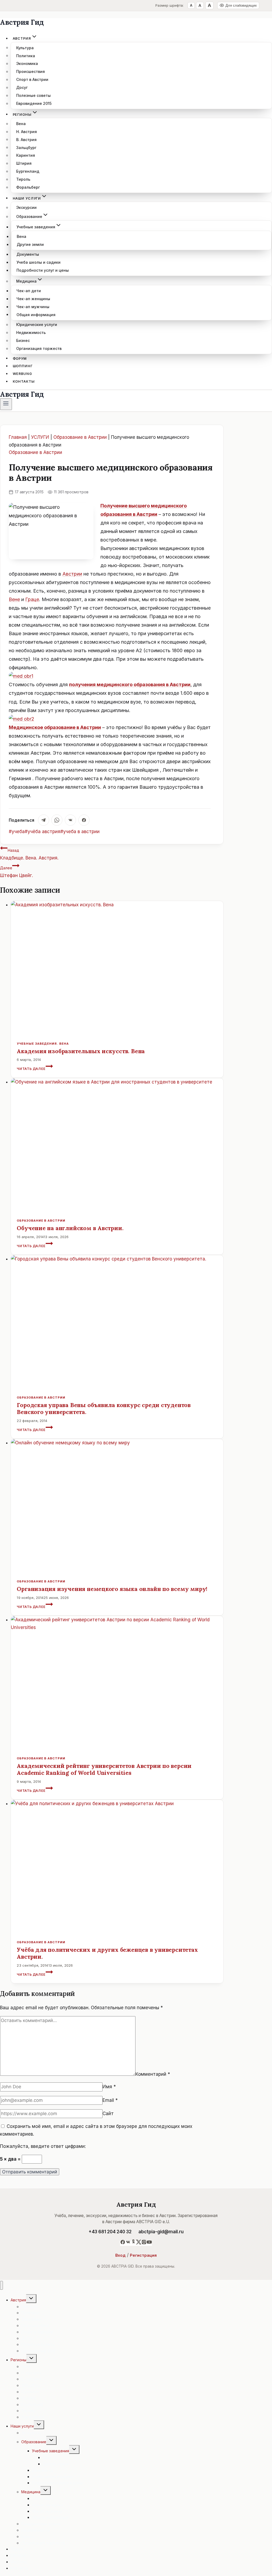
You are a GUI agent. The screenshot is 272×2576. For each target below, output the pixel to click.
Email (110, 2100)
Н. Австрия (27, 132)
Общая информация (36, 314)
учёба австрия (42, 832)
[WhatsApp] (57, 820)
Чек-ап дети (29, 291)
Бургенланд (28, 171)
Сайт (108, 2114)
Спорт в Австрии (32, 79)
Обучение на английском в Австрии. (70, 1228)
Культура (25, 47)
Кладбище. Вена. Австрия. (29, 854)
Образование (34, 2442)
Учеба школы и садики (39, 262)
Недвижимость (31, 332)
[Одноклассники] (133, 2243)
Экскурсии (26, 207)
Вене (14, 599)
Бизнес (23, 340)
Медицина (31, 2492)
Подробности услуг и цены (43, 270)
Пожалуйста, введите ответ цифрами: (43, 2146)
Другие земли (30, 244)
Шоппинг (23, 366)
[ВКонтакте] (70, 820)
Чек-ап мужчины (33, 307)
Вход (120, 2255)
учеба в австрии (80, 832)
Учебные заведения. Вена (43, 1044)
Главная (18, 437)
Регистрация (143, 2255)
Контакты (24, 381)
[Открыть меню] (6, 404)
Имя (109, 2087)
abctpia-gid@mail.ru (161, 2232)
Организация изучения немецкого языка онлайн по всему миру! (112, 1589)
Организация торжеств (39, 348)
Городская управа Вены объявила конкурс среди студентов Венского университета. (104, 1409)
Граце (32, 599)
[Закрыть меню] (1, 2285)
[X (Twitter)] (139, 2243)
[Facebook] (84, 820)
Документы (28, 254)
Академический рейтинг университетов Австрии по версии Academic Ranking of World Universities (104, 1769)
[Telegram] (44, 820)
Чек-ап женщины (33, 299)
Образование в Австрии (80, 437)
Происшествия (31, 71)
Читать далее (35, 1069)
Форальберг (28, 187)
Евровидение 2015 (34, 103)
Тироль (23, 179)
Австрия (18, 2300)
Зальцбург (26, 147)
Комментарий (153, 2074)
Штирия (24, 163)
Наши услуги (22, 2426)
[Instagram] (144, 2243)
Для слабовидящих (241, 5)
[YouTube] (149, 2243)
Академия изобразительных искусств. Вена (81, 1051)
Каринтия (26, 155)
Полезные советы (33, 95)
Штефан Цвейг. (16, 872)
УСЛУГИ (40, 437)
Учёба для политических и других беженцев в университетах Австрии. (107, 1953)
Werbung (22, 374)
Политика (26, 55)
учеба (17, 832)
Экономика (27, 63)
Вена (21, 124)
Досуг (22, 87)
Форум (20, 358)
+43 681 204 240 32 (110, 2232)
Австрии (72, 574)
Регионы (18, 2360)
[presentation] (117, 967)
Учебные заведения (50, 2451)
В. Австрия (26, 139)
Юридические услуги (37, 324)
